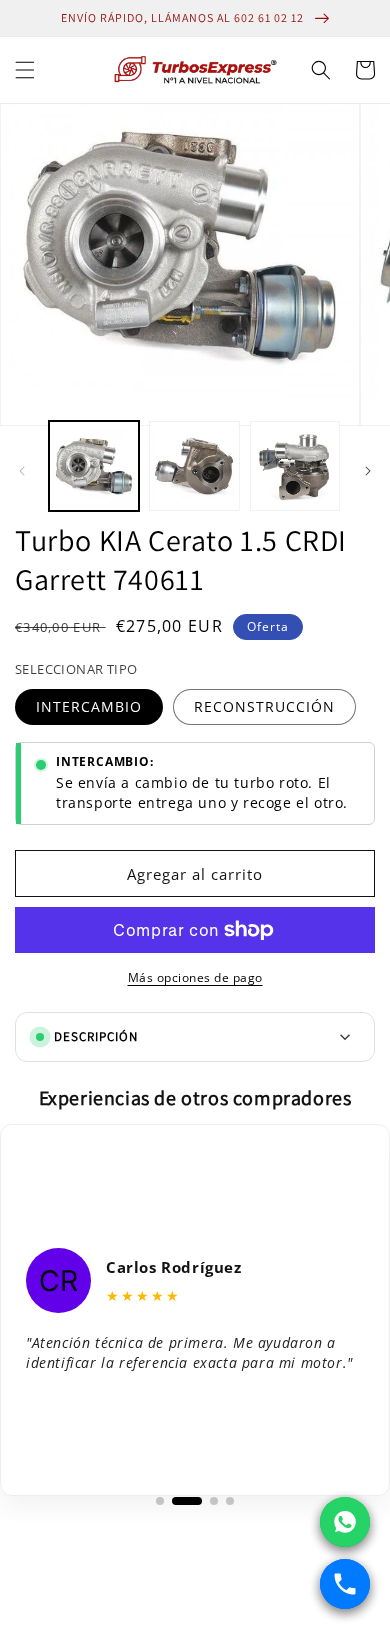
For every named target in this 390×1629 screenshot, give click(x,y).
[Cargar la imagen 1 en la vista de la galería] (94, 466)
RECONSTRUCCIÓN (264, 706)
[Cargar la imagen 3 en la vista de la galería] (295, 466)
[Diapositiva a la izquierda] (22, 471)
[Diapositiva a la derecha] (368, 471)
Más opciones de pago (195, 977)
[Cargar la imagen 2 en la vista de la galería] (194, 466)
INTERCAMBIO (89, 706)
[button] (25, 70)
